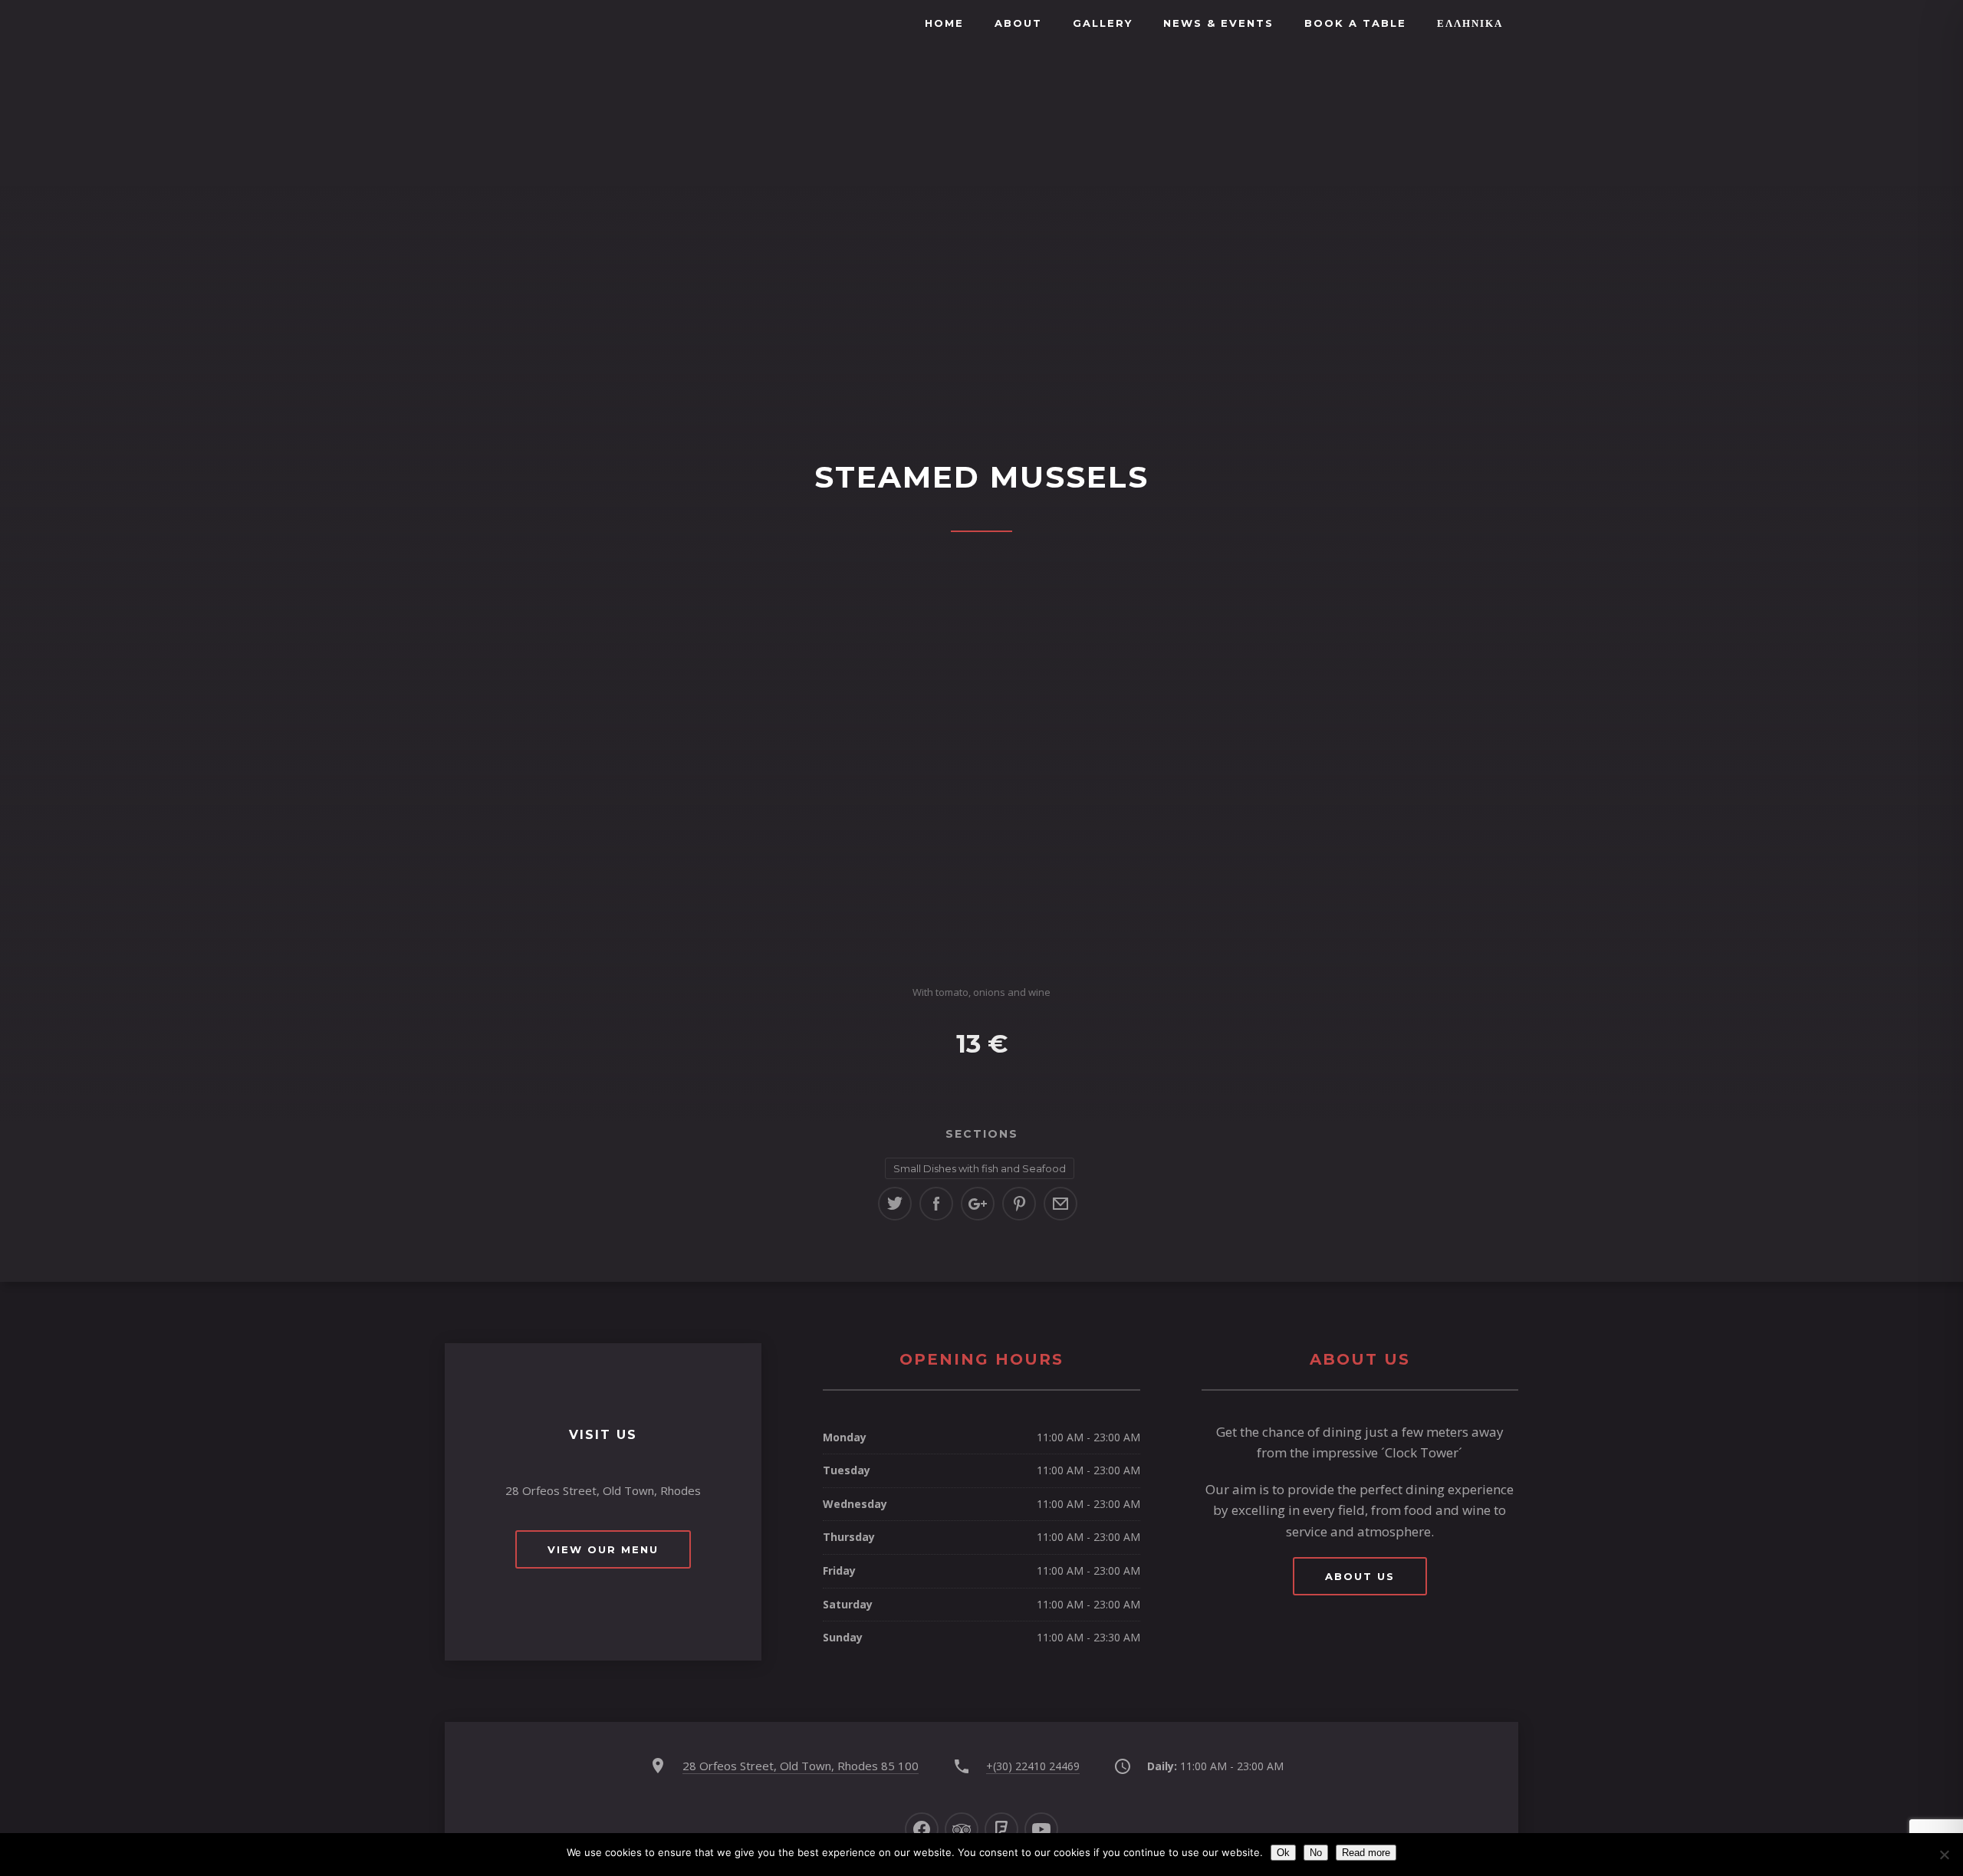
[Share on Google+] (978, 1204)
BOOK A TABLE (1355, 23)
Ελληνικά (1470, 23)
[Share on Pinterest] (1019, 1204)
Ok (1283, 1853)
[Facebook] (922, 1829)
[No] (1944, 1855)
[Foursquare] (1001, 1829)
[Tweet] (895, 1204)
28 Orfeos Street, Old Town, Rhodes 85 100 (801, 1766)
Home (944, 23)
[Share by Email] (1060, 1204)
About (1018, 23)
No (1316, 1853)
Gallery (1103, 23)
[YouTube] (1041, 1829)
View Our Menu (603, 1549)
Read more (1366, 1853)
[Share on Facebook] (936, 1204)
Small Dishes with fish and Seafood (980, 1168)
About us (1360, 1576)
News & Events (1218, 23)
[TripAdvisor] (962, 1829)
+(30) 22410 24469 (1033, 1766)
